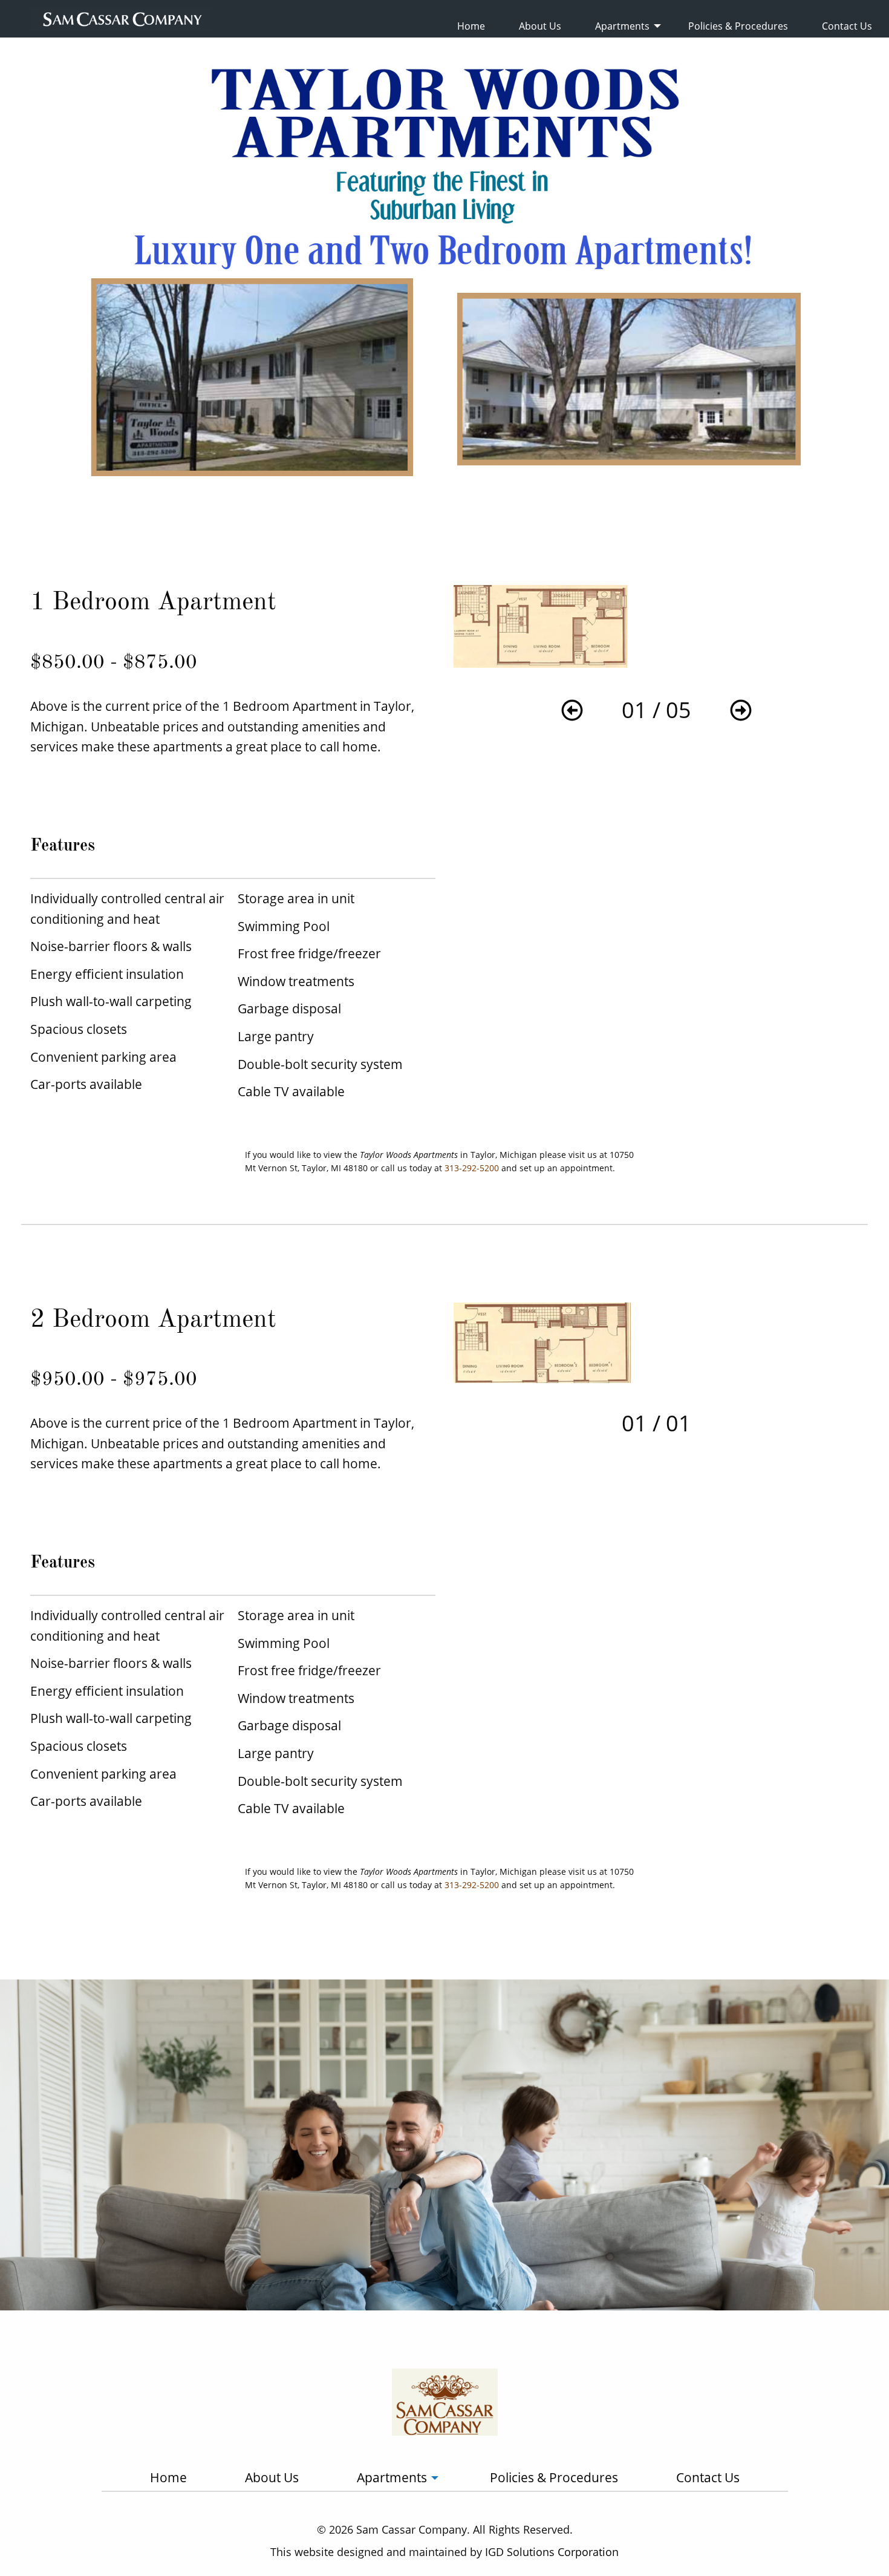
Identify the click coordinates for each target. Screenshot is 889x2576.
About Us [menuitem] (540, 26)
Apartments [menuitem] (622, 26)
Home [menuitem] (471, 26)
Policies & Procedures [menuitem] (738, 26)
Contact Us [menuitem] (847, 26)
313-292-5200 (472, 1168)
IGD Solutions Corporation (552, 2552)
